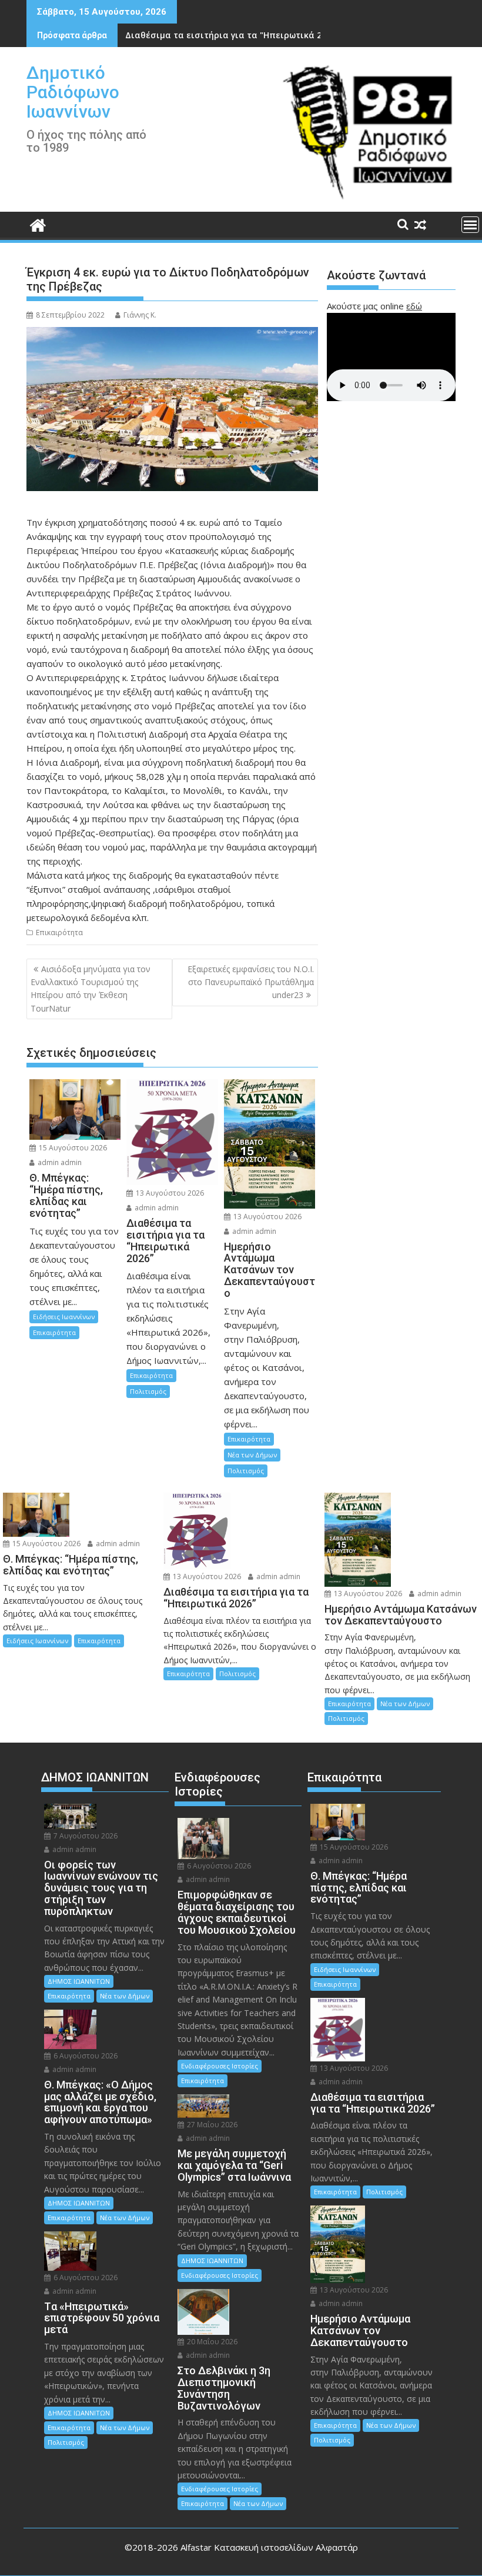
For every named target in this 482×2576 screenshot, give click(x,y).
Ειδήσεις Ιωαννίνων (64, 1317)
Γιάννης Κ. (140, 315)
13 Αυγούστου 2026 (169, 1193)
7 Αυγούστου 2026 (85, 1836)
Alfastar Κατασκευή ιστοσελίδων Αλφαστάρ (269, 2547)
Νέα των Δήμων (252, 1455)
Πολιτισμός (148, 1391)
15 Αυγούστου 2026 (72, 1148)
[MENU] (470, 225)
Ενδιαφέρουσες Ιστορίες (220, 2066)
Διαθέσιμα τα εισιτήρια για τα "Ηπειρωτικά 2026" (232, 35)
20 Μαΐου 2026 (211, 2342)
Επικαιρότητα (59, 932)
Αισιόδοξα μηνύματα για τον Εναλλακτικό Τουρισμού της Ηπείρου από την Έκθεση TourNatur (91, 989)
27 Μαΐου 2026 (211, 2125)
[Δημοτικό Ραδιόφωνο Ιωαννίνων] (38, 224)
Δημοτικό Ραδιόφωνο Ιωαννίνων (73, 92)
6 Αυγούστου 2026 (85, 2056)
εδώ (414, 306)
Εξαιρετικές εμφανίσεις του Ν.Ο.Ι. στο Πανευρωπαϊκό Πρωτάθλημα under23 (251, 982)
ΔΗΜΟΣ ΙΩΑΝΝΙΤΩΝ (79, 1981)
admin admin (59, 1162)
